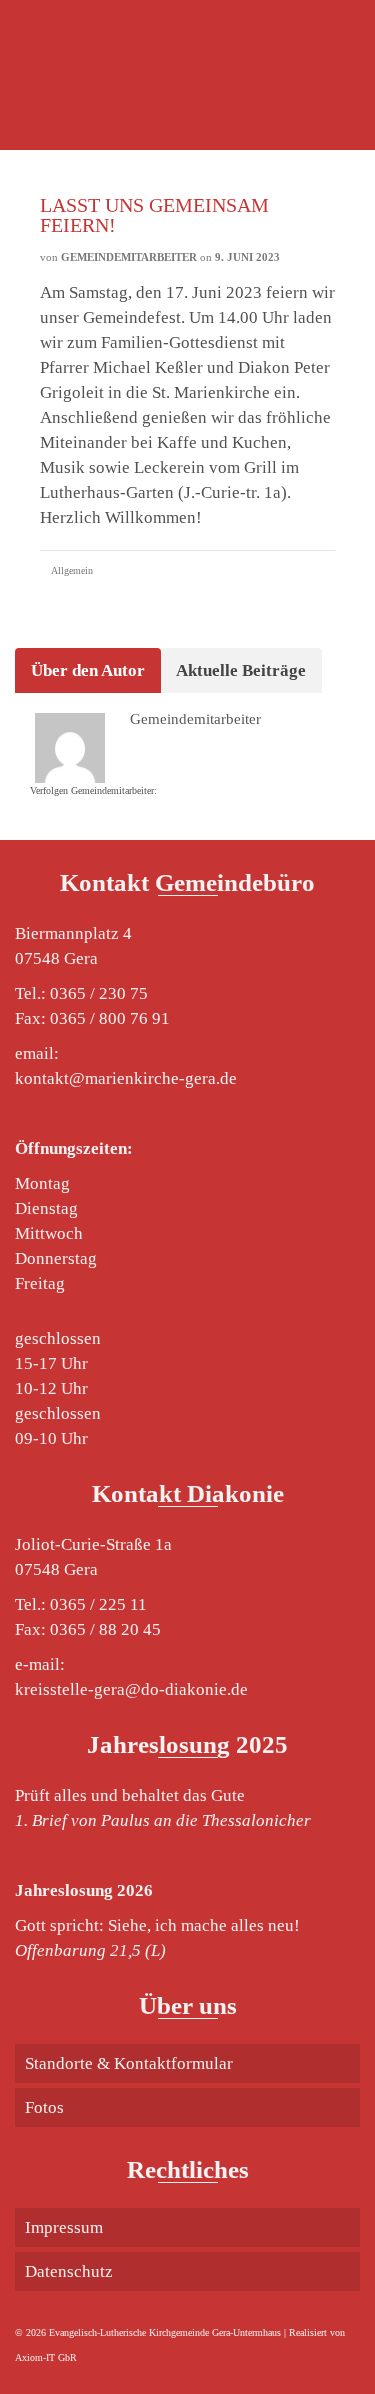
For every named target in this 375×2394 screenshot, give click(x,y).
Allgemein (72, 570)
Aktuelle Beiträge (241, 670)
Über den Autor (88, 670)
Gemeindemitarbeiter (129, 257)
